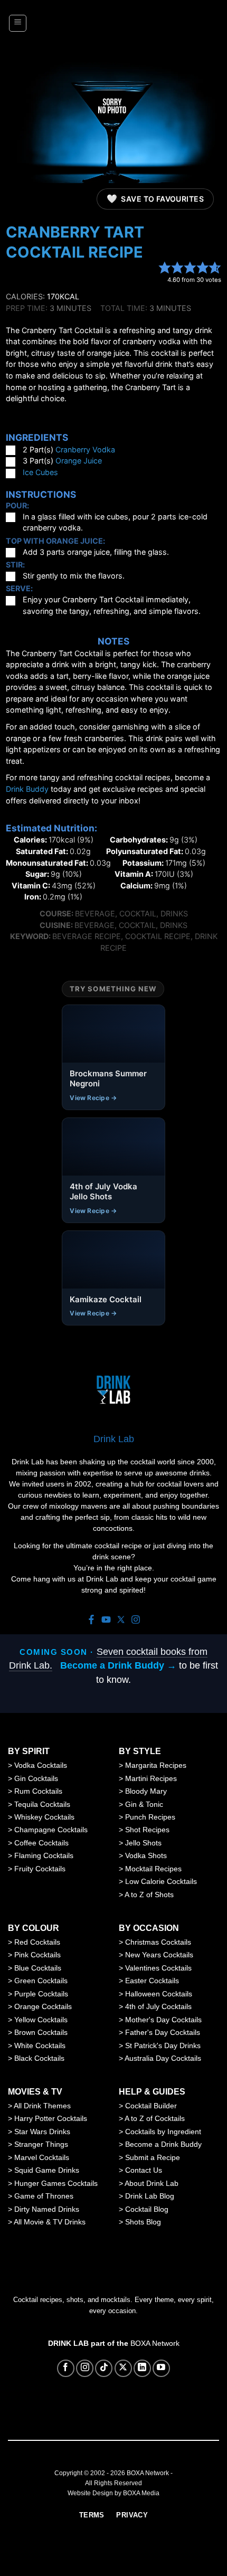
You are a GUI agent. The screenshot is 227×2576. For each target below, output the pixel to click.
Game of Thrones (44, 2196)
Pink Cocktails (37, 1955)
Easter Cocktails (152, 1981)
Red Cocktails (37, 1942)
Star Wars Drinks (42, 2132)
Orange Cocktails (43, 2006)
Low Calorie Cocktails (161, 1881)
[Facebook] (91, 1620)
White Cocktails (40, 2045)
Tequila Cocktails (42, 1804)
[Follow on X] (123, 2368)
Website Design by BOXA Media (113, 2493)
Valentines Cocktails (158, 1968)
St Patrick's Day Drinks (163, 2045)
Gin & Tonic (144, 1804)
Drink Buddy (27, 789)
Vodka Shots (146, 1855)
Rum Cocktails (38, 1791)
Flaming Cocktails (44, 1855)
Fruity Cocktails (40, 1869)
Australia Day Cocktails (163, 2058)
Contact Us (144, 2170)
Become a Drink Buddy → (118, 1665)
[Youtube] (106, 1620)
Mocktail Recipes (153, 1869)
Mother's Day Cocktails (163, 2020)
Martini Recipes (151, 1778)
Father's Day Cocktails (163, 2032)
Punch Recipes (150, 1817)
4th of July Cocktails (158, 2006)
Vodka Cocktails (41, 1765)
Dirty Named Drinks (47, 2209)
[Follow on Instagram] (85, 2368)
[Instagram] (136, 1620)
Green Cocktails (41, 1981)
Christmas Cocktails (158, 1942)
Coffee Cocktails (41, 1843)
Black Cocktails (39, 2058)
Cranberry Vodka (85, 449)
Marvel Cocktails (42, 2157)
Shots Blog (143, 2222)
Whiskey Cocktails (44, 1817)
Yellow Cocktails (41, 2020)
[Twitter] (121, 1620)
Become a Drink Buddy (163, 2144)
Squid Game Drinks (47, 2170)
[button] (18, 23)
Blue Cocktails (38, 1968)
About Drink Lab (152, 2183)
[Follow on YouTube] (161, 2368)
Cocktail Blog (147, 2209)
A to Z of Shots (149, 1895)
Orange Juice (79, 461)
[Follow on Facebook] (66, 2368)
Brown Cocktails (41, 2032)
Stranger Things (41, 2144)
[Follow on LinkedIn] (142, 2368)
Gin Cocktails (36, 1778)
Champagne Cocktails (51, 1830)
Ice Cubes (40, 472)
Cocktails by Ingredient (163, 2132)
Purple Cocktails (41, 1994)
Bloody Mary (146, 1791)
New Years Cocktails (159, 1955)
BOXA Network (155, 2343)
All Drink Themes (42, 2106)
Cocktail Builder (151, 2106)
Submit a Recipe (153, 2157)
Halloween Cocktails (159, 1994)
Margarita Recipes (156, 1765)
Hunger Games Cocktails (56, 2183)
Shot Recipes (147, 1830)
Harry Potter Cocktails (51, 2118)
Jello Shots (143, 1843)
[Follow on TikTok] (104, 2368)
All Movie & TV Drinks (50, 2222)
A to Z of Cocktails (155, 2118)
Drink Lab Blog (150, 2196)
